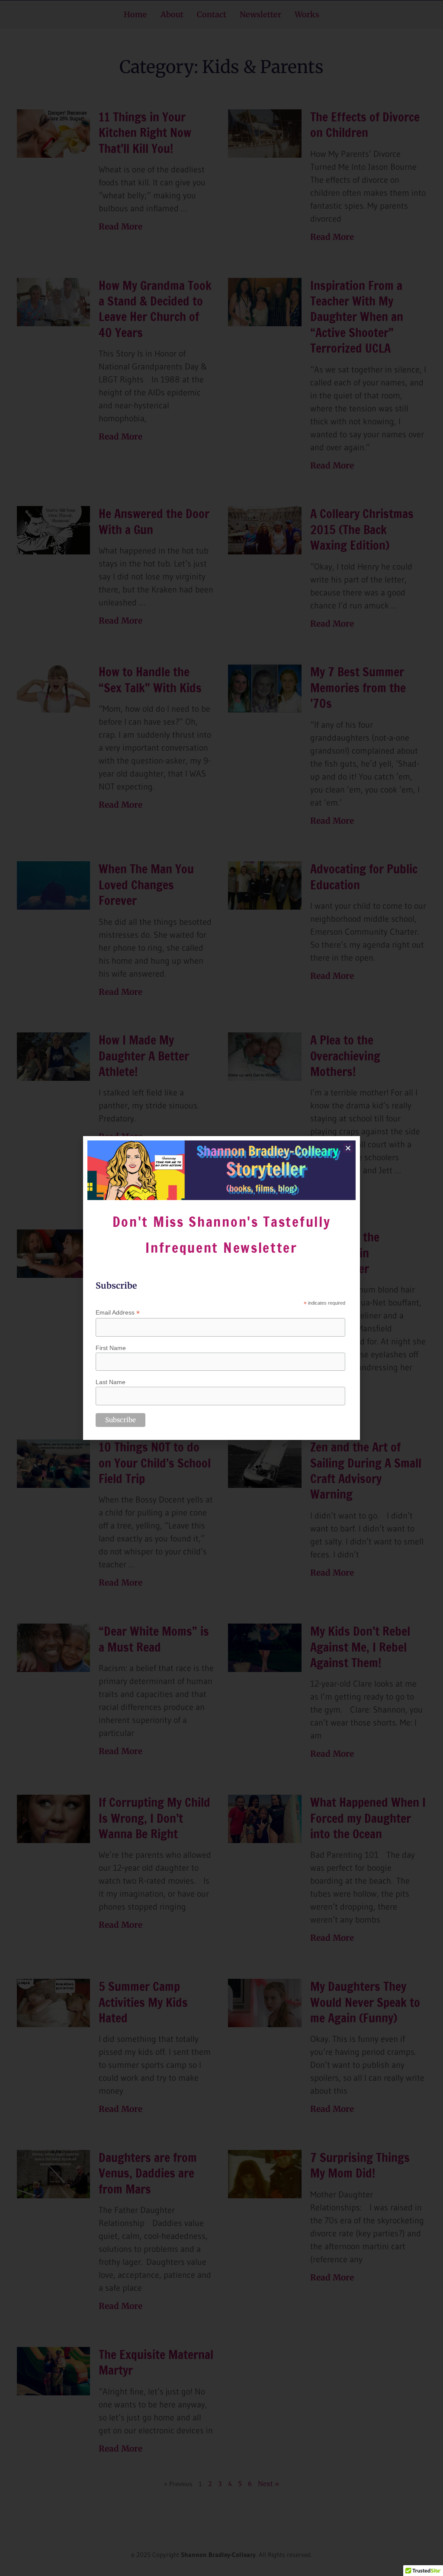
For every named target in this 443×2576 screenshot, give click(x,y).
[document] (221, 1288)
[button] (348, 1148)
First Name (111, 1348)
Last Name (111, 1382)
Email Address (118, 1313)
